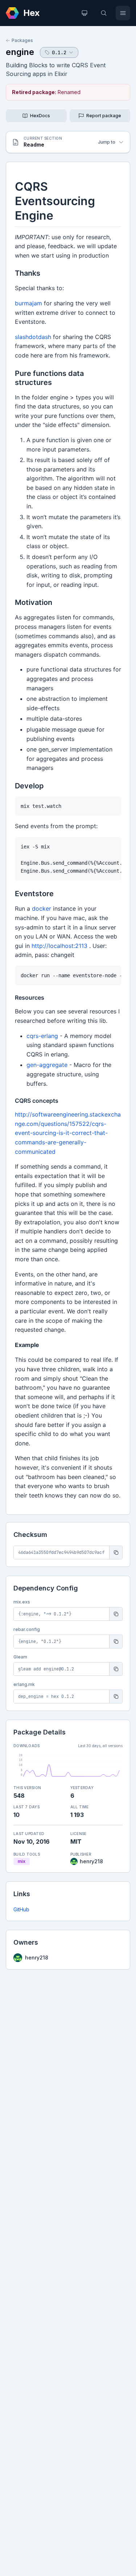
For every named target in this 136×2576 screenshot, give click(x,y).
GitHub (21, 1909)
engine (20, 52)
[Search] (104, 13)
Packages (22, 40)
